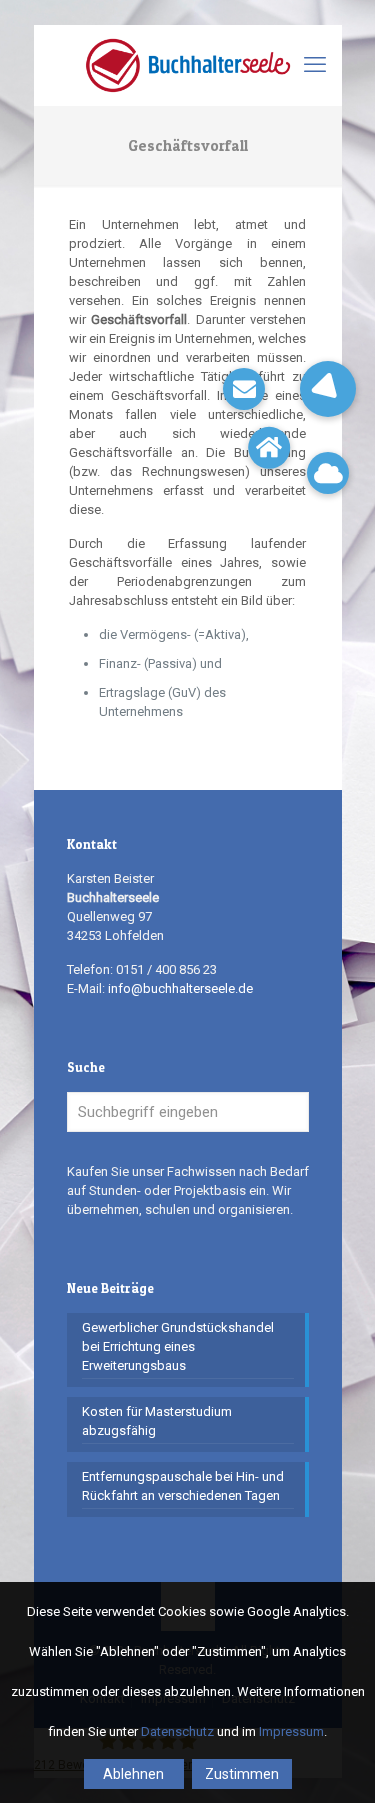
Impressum (291, 1731)
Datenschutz (177, 1731)
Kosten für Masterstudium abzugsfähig (157, 1421)
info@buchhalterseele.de (180, 988)
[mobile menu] (315, 65)
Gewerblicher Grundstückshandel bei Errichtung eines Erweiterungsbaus (178, 1346)
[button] (328, 389)
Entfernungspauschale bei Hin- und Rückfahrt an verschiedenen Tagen (183, 1486)
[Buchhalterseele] (188, 65)
